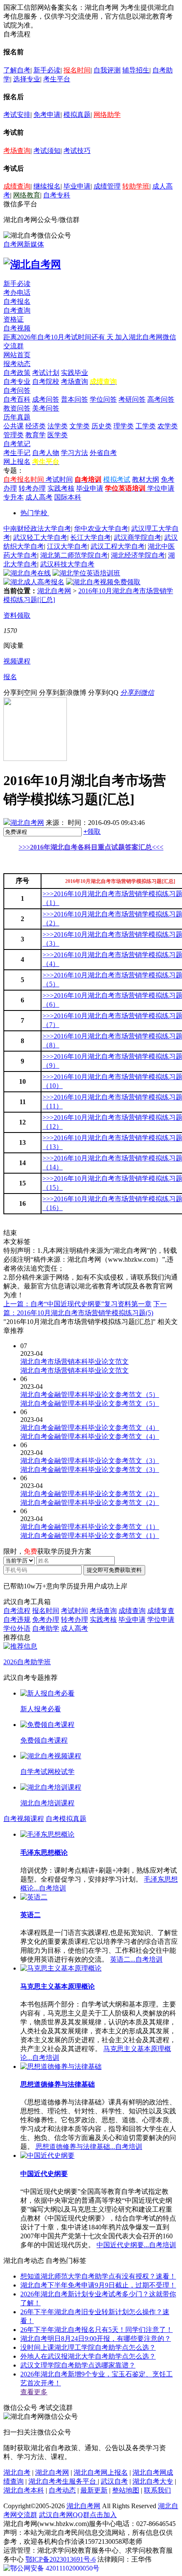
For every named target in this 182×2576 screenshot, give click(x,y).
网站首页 (17, 355)
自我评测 (107, 70)
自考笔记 (17, 444)
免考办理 (46, 1620)
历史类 (102, 426)
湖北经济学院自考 (138, 555)
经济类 (36, 426)
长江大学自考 (91, 537)
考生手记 (17, 453)
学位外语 (17, 1628)
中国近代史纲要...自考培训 (136, 2245)
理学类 (124, 426)
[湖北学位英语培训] (86, 573)
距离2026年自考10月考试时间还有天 (59, 337)
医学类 (58, 435)
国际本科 (68, 497)
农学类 (168, 426)
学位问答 (103, 399)
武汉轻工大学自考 (40, 537)
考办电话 (17, 293)
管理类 (14, 435)
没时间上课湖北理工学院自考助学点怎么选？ (88, 2347)
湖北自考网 (54, 591)
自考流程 (17, 1611)
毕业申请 (77, 186)
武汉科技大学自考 (67, 564)
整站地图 (126, 2490)
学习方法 (74, 453)
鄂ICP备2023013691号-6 (61, 2559)
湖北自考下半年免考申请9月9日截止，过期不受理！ (98, 2285)
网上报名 (17, 462)
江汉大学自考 (67, 546)
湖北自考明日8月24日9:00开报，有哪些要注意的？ (96, 2339)
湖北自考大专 (153, 2481)
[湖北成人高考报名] (34, 582)
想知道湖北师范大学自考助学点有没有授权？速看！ (98, 2276)
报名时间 (77, 70)
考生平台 (57, 79)
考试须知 (47, 151)
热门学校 (34, 513)
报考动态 (17, 364)
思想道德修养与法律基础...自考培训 (89, 2147)
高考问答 (161, 399)
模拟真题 (77, 115)
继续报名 (47, 186)
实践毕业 (74, 373)
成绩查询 (17, 186)
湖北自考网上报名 (101, 2472)
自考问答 (17, 390)
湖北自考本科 (24, 2490)
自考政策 (17, 373)
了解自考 (17, 70)
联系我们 (157, 2490)
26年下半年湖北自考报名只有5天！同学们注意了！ (97, 2330)
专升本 (14, 497)
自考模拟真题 (66, 1819)
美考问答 (46, 408)
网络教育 (27, 195)
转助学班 (136, 186)
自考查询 (17, 310)
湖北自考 (17, 2472)
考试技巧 (77, 151)
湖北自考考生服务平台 (63, 2481)
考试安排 (17, 115)
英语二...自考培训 (136, 1959)
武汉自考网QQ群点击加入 (78, 2515)
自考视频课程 (24, 1819)
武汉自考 (114, 2481)
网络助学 (107, 115)
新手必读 (47, 70)
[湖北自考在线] (27, 573)
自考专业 (17, 382)
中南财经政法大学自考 (37, 529)
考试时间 (59, 479)
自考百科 (17, 399)
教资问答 (17, 408)
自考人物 (46, 453)
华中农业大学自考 (101, 529)
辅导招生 (136, 70)
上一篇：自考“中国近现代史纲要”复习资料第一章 (77, 1304)
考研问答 (132, 399)
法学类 (58, 426)
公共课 (14, 426)
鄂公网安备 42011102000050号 (55, 2568)
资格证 (14, 319)
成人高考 (39, 497)
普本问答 (74, 399)
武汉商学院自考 (138, 537)
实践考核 (61, 488)
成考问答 (46, 399)
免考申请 (47, 115)
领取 (92, 831)
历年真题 (17, 417)
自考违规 (17, 1620)
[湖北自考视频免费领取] (103, 582)
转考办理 (32, 488)
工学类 (146, 426)
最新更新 (94, 2490)
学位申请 (161, 488)
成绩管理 (107, 186)
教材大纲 (146, 479)
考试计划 (46, 373)
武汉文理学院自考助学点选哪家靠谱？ (78, 2365)
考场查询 (17, 151)
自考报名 (17, 301)
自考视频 (17, 328)
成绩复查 (161, 1611)
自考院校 (46, 382)
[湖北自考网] (32, 264)
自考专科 (57, 195)
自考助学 (46, 1628)
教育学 (36, 435)
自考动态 (62, 2490)
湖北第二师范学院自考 (74, 555)
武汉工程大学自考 (118, 546)
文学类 (80, 426)
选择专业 (27, 79)
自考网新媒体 (24, 244)
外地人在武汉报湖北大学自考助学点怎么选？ (88, 2356)
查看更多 (34, 2392)
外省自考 (103, 453)
